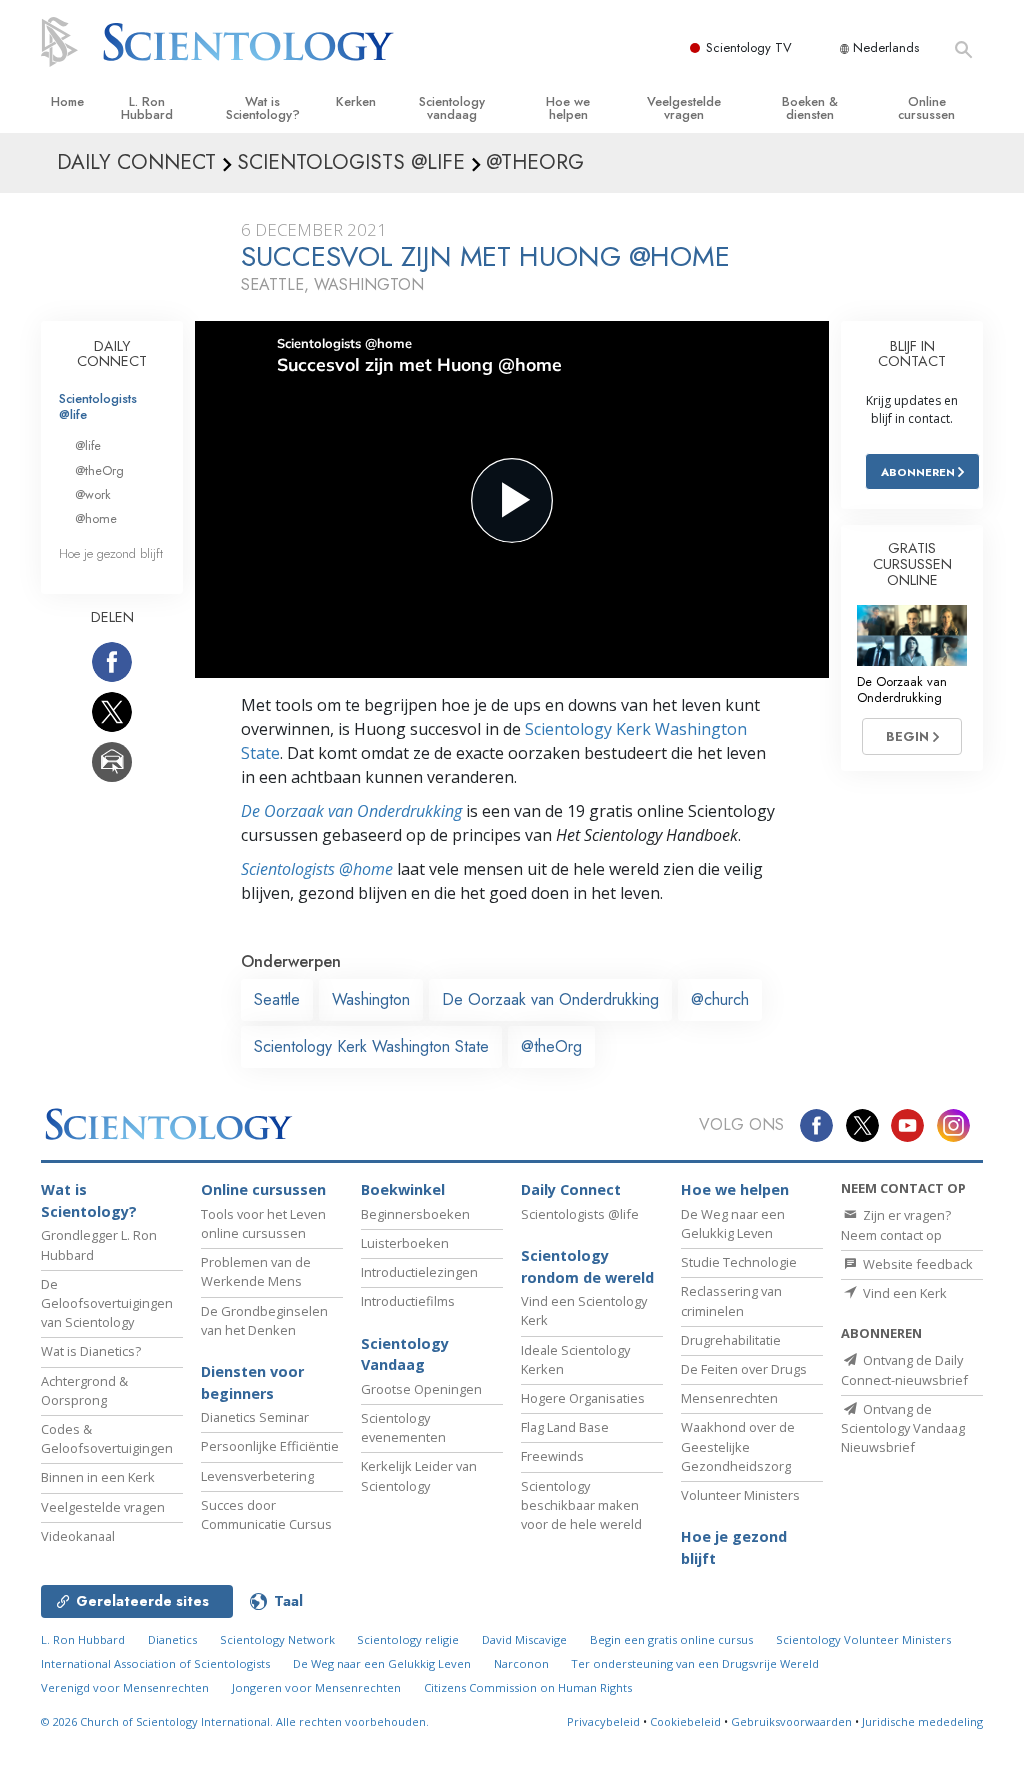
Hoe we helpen (568, 108)
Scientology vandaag (452, 108)
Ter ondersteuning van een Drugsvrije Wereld (695, 1663)
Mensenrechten (729, 1398)
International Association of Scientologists (155, 1663)
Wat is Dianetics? (91, 1351)
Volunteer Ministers (740, 1495)
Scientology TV (749, 47)
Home (67, 101)
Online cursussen (926, 108)
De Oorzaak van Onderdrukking (351, 811)
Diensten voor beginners (252, 1382)
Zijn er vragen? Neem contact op (896, 1224)
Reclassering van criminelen (731, 1300)
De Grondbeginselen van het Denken (264, 1320)
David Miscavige (524, 1639)
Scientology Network (277, 1639)
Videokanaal (78, 1536)
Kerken (356, 101)
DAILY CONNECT (112, 354)
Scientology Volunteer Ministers (863, 1639)
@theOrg (551, 1046)
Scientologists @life (98, 406)
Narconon (521, 1663)
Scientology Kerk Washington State (371, 1046)
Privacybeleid (603, 1721)
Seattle (277, 999)
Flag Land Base (565, 1427)
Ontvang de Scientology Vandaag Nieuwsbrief (903, 1428)
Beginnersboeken (415, 1214)
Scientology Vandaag (405, 1354)
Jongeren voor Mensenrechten (316, 1687)
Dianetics (172, 1639)
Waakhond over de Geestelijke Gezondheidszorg (738, 1446)
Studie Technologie (739, 1262)
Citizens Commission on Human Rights (528, 1687)
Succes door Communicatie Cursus (266, 1514)
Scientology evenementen (403, 1427)
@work (93, 494)
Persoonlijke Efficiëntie (270, 1446)
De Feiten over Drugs (744, 1369)
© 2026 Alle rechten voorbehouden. (235, 1721)
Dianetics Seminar (255, 1417)
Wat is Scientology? (263, 108)
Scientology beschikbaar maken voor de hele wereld (581, 1505)
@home (96, 518)
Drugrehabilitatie (731, 1340)
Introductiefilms (408, 1301)
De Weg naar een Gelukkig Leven (733, 1223)
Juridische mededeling (922, 1721)
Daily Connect (571, 1189)
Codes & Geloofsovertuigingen (107, 1438)
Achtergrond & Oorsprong (84, 1390)
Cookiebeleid (685, 1721)
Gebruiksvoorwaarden (791, 1721)
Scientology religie (408, 1639)
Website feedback (916, 1264)
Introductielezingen (419, 1272)
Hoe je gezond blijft (111, 553)
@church (720, 999)
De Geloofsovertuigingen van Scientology (107, 1303)
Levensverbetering (257, 1476)
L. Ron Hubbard (147, 108)
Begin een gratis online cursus (671, 1639)
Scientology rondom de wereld (587, 1266)
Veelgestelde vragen (684, 108)
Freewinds (552, 1456)
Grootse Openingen (421, 1389)
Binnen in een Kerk (98, 1477)
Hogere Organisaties (583, 1398)
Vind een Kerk (903, 1293)
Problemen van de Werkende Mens (256, 1271)
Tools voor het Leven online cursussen (263, 1223)
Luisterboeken (405, 1243)
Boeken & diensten (810, 108)
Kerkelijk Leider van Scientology (419, 1475)
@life (88, 445)
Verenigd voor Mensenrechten (125, 1687)
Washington (371, 999)
